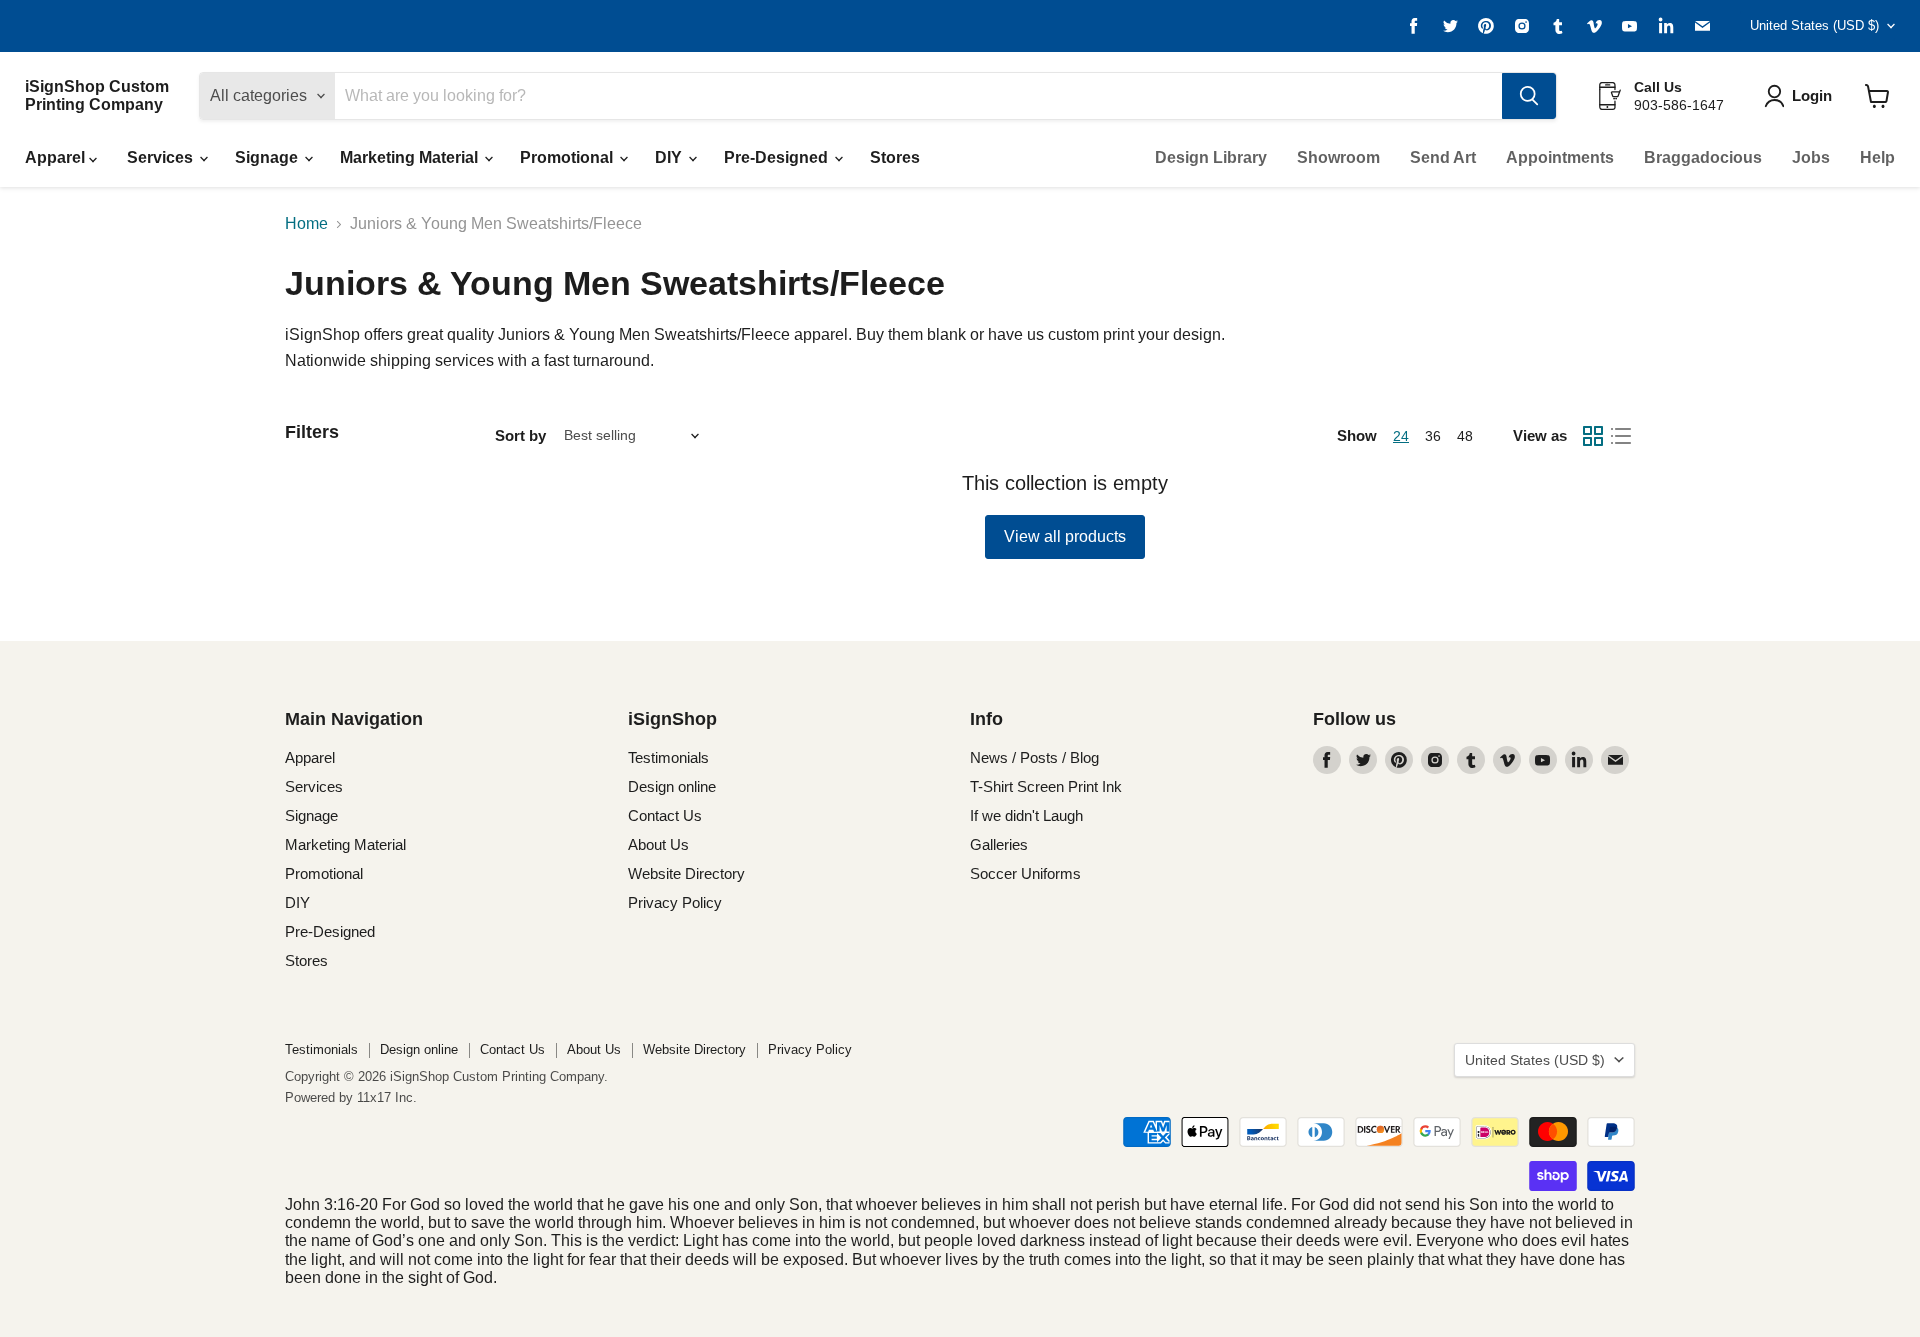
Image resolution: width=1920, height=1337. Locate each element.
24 (1401, 436)
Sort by (520, 435)
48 (1465, 436)
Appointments (1560, 157)
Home (306, 223)
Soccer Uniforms (1025, 873)
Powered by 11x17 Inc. (351, 1097)
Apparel (57, 157)
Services (162, 157)
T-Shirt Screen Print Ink (1046, 786)
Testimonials (668, 757)
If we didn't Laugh (1026, 815)
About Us (658, 844)
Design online (672, 786)
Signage (268, 157)
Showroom (1338, 157)
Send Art (1443, 157)
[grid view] (1593, 436)
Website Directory (686, 873)
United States (1814, 25)
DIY (670, 157)
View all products (1065, 536)
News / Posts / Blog (1034, 757)
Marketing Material (411, 157)
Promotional (568, 157)
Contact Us (665, 815)
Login (1812, 95)
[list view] (1621, 436)
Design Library (1211, 157)
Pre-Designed (778, 157)
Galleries (999, 844)
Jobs (1811, 157)
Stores (895, 157)
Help (1877, 157)
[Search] (1529, 96)
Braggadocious (1703, 157)
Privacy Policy (675, 902)
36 (1433, 436)
